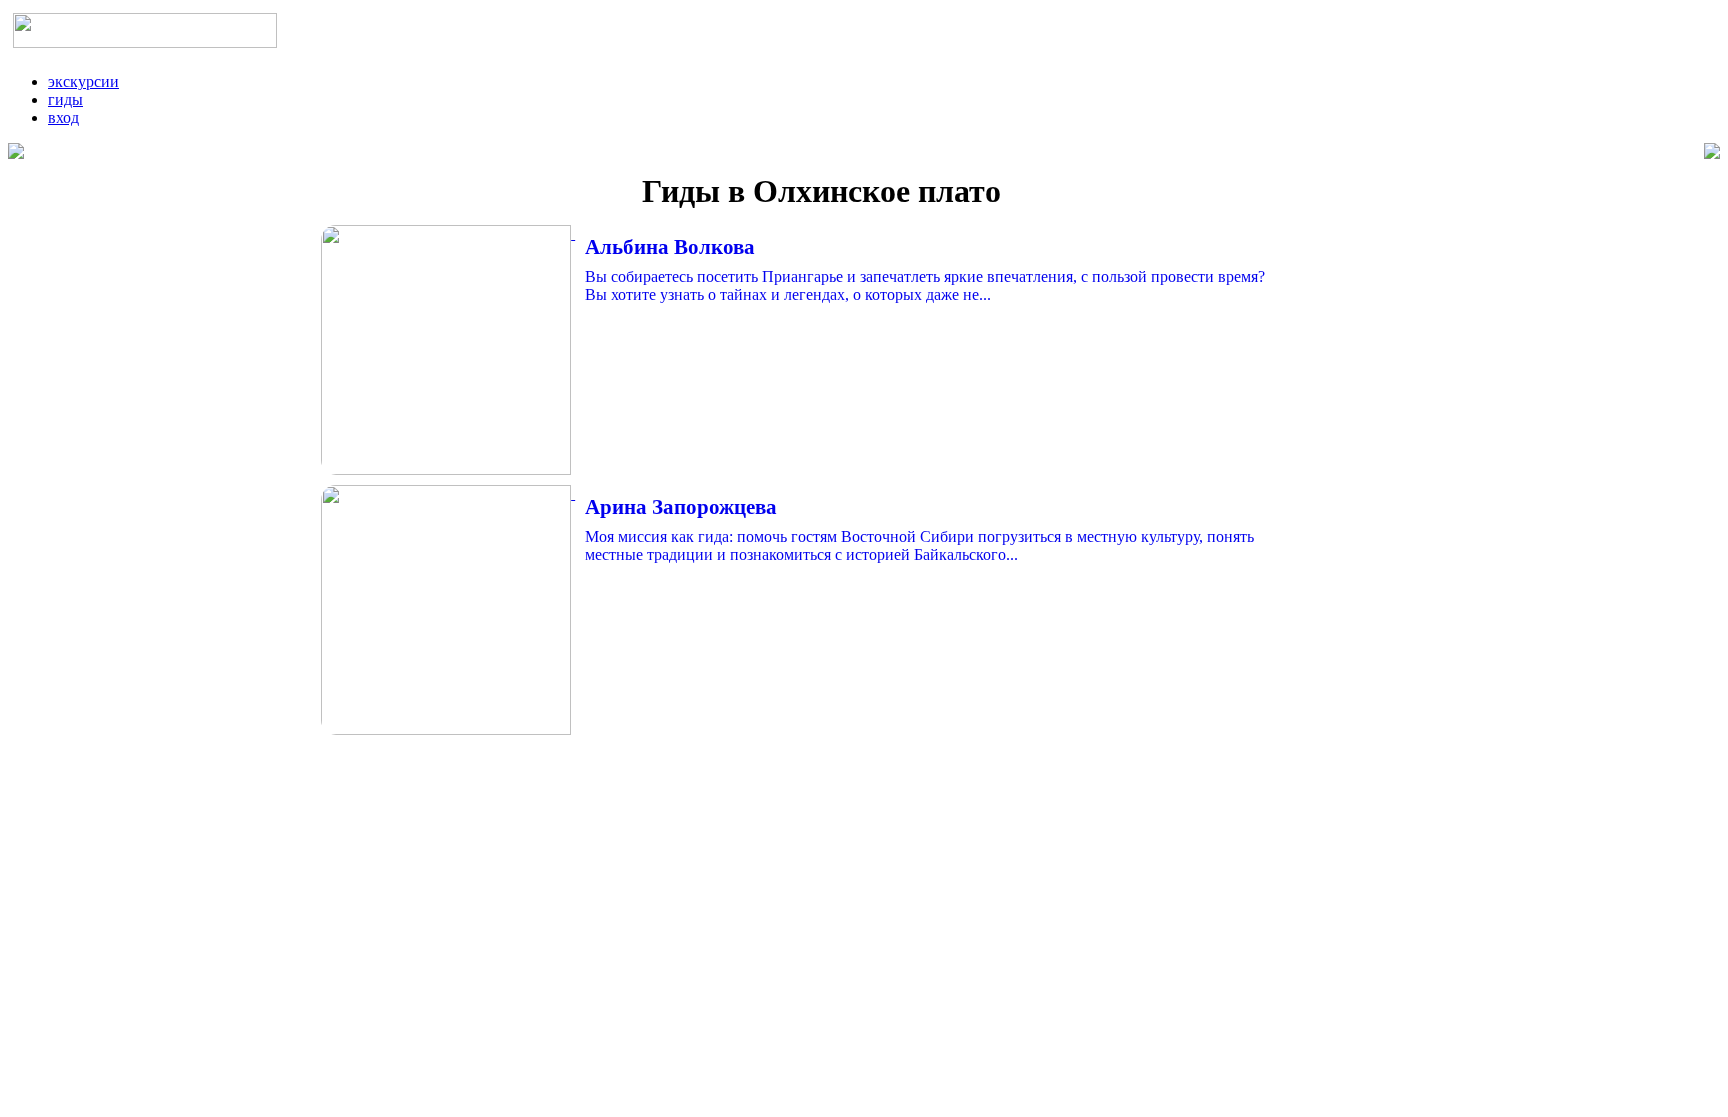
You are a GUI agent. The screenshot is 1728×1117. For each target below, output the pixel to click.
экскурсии (83, 81)
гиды (65, 99)
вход (63, 117)
